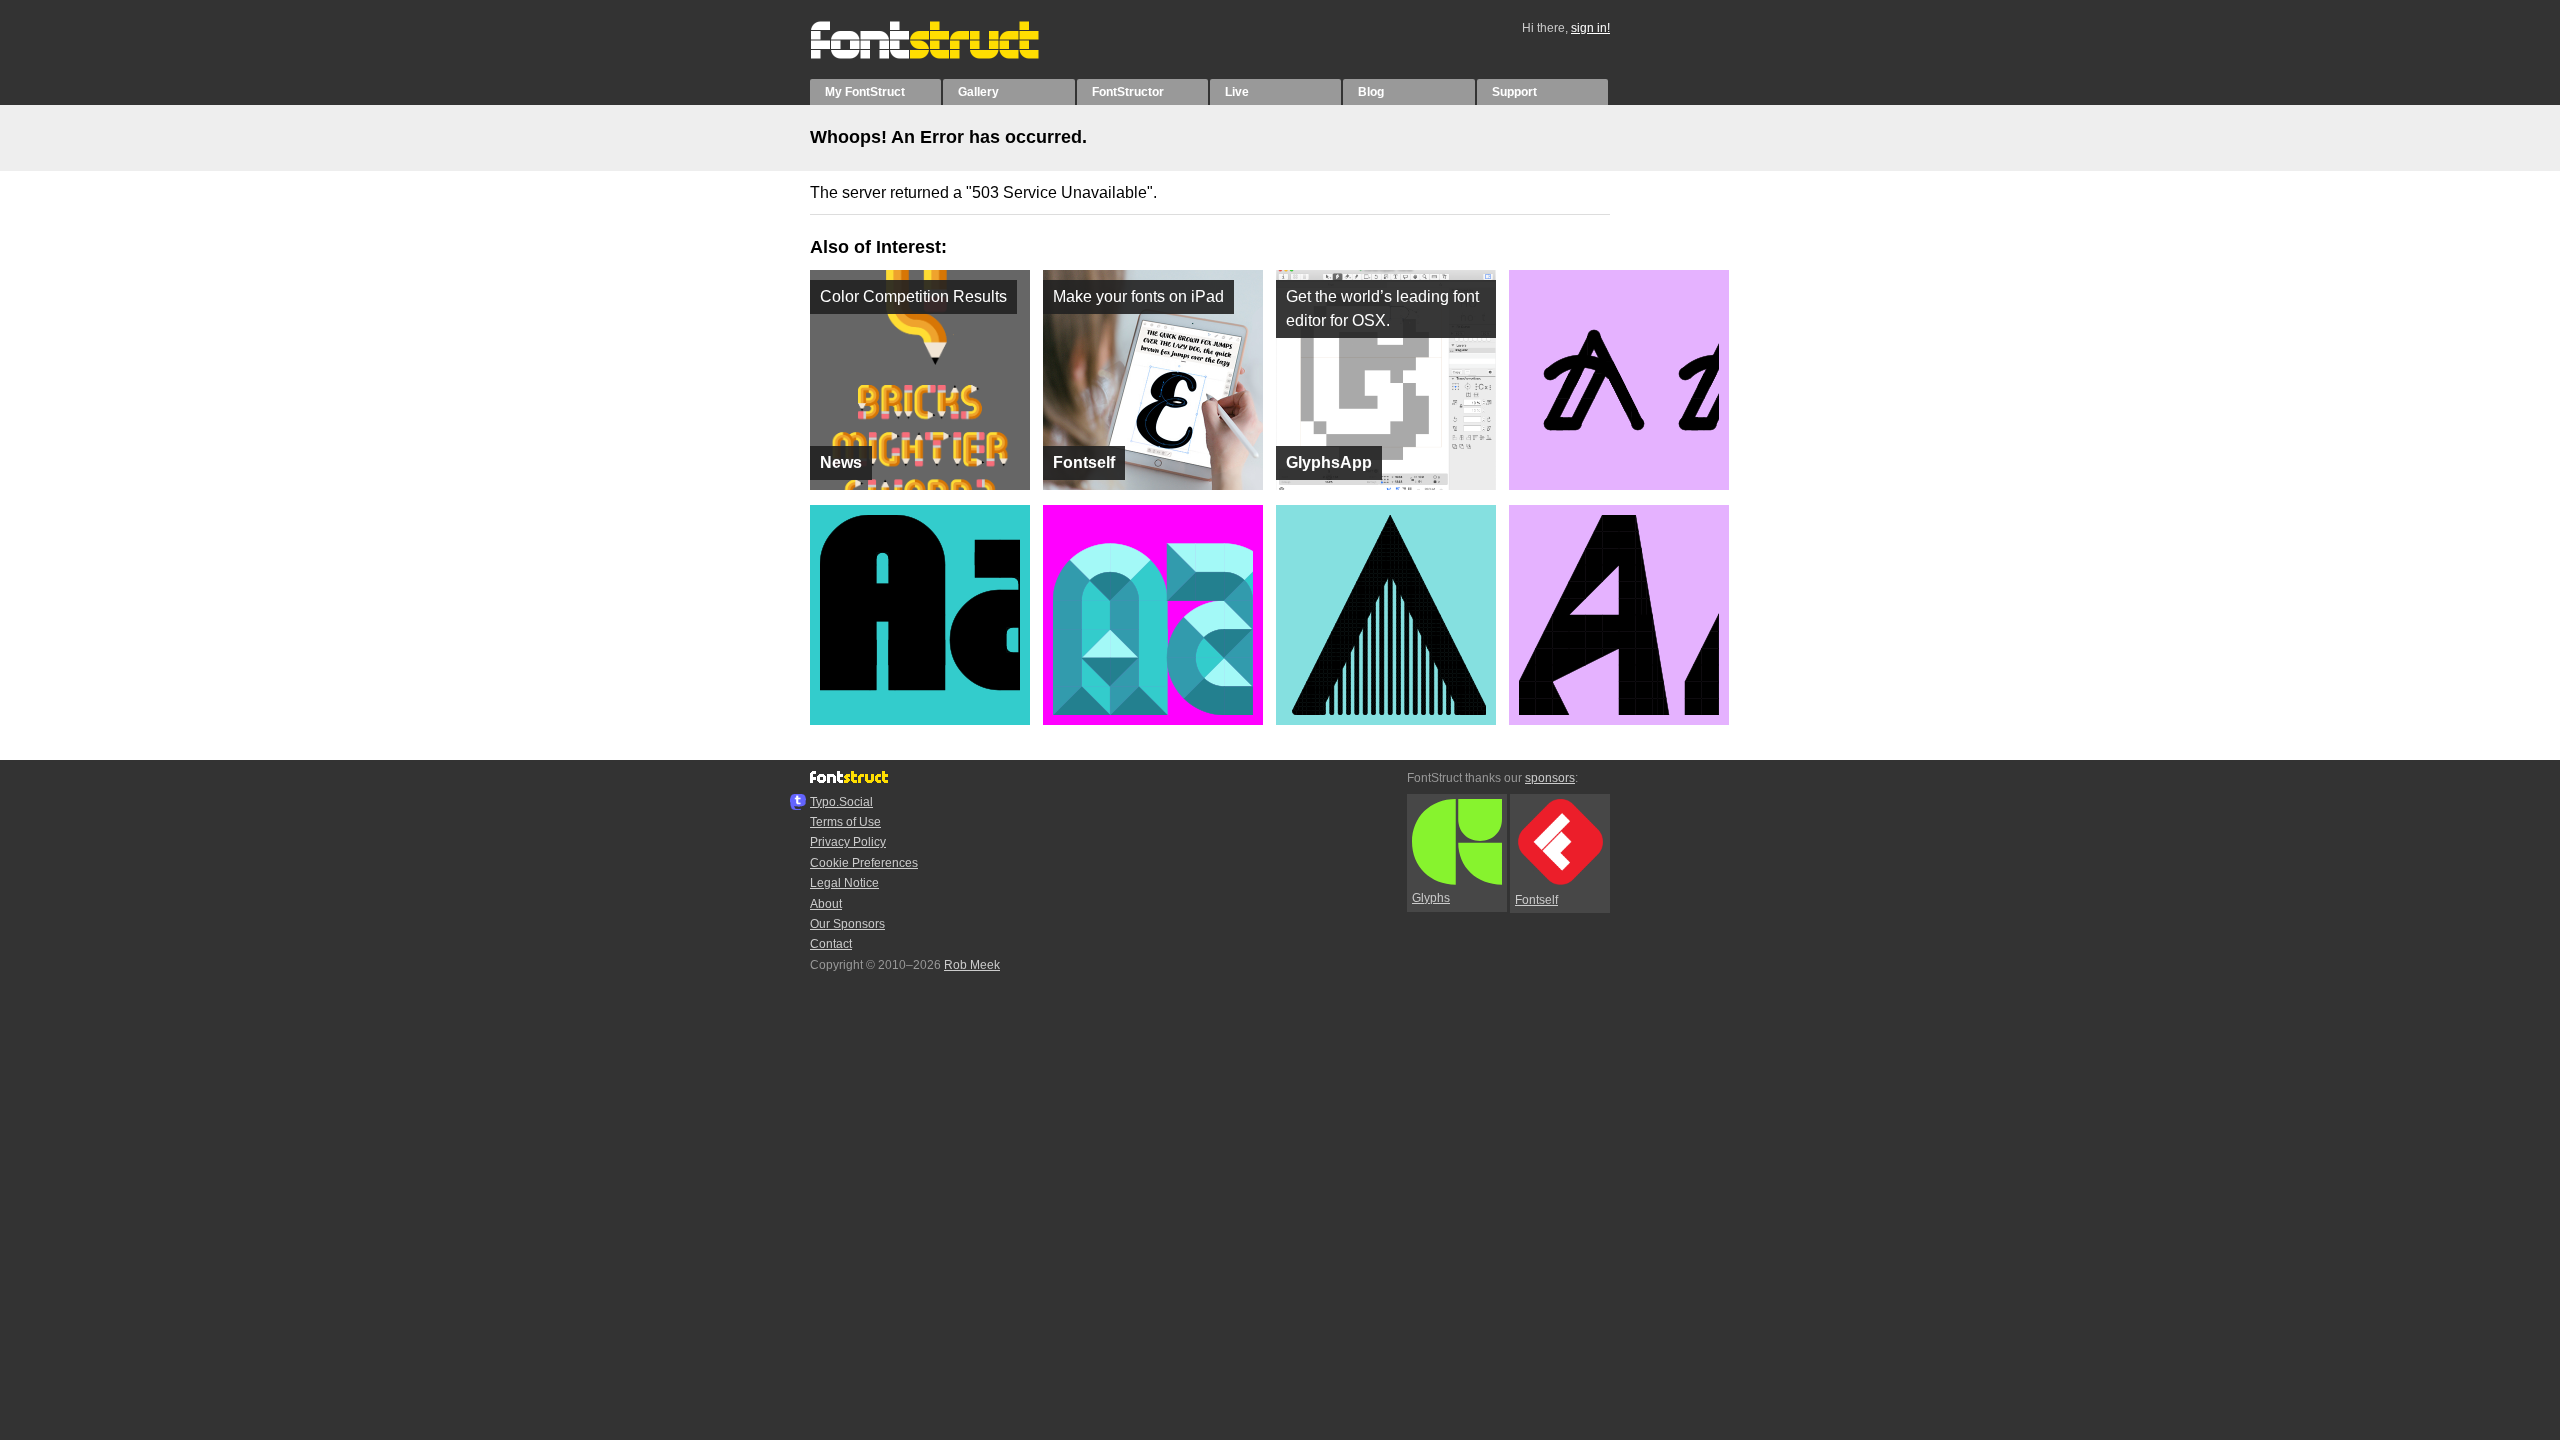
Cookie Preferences (864, 863)
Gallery (978, 92)
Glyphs (1431, 898)
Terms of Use (845, 822)
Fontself (1536, 900)
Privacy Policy (848, 842)
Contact (831, 944)
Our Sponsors (847, 924)
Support (1514, 92)
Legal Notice (844, 883)
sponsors (1550, 778)
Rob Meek (972, 965)
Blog (1371, 92)
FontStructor (1128, 92)
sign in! (1590, 28)
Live (1237, 92)
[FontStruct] (945, 55)
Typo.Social (841, 802)
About (826, 904)
